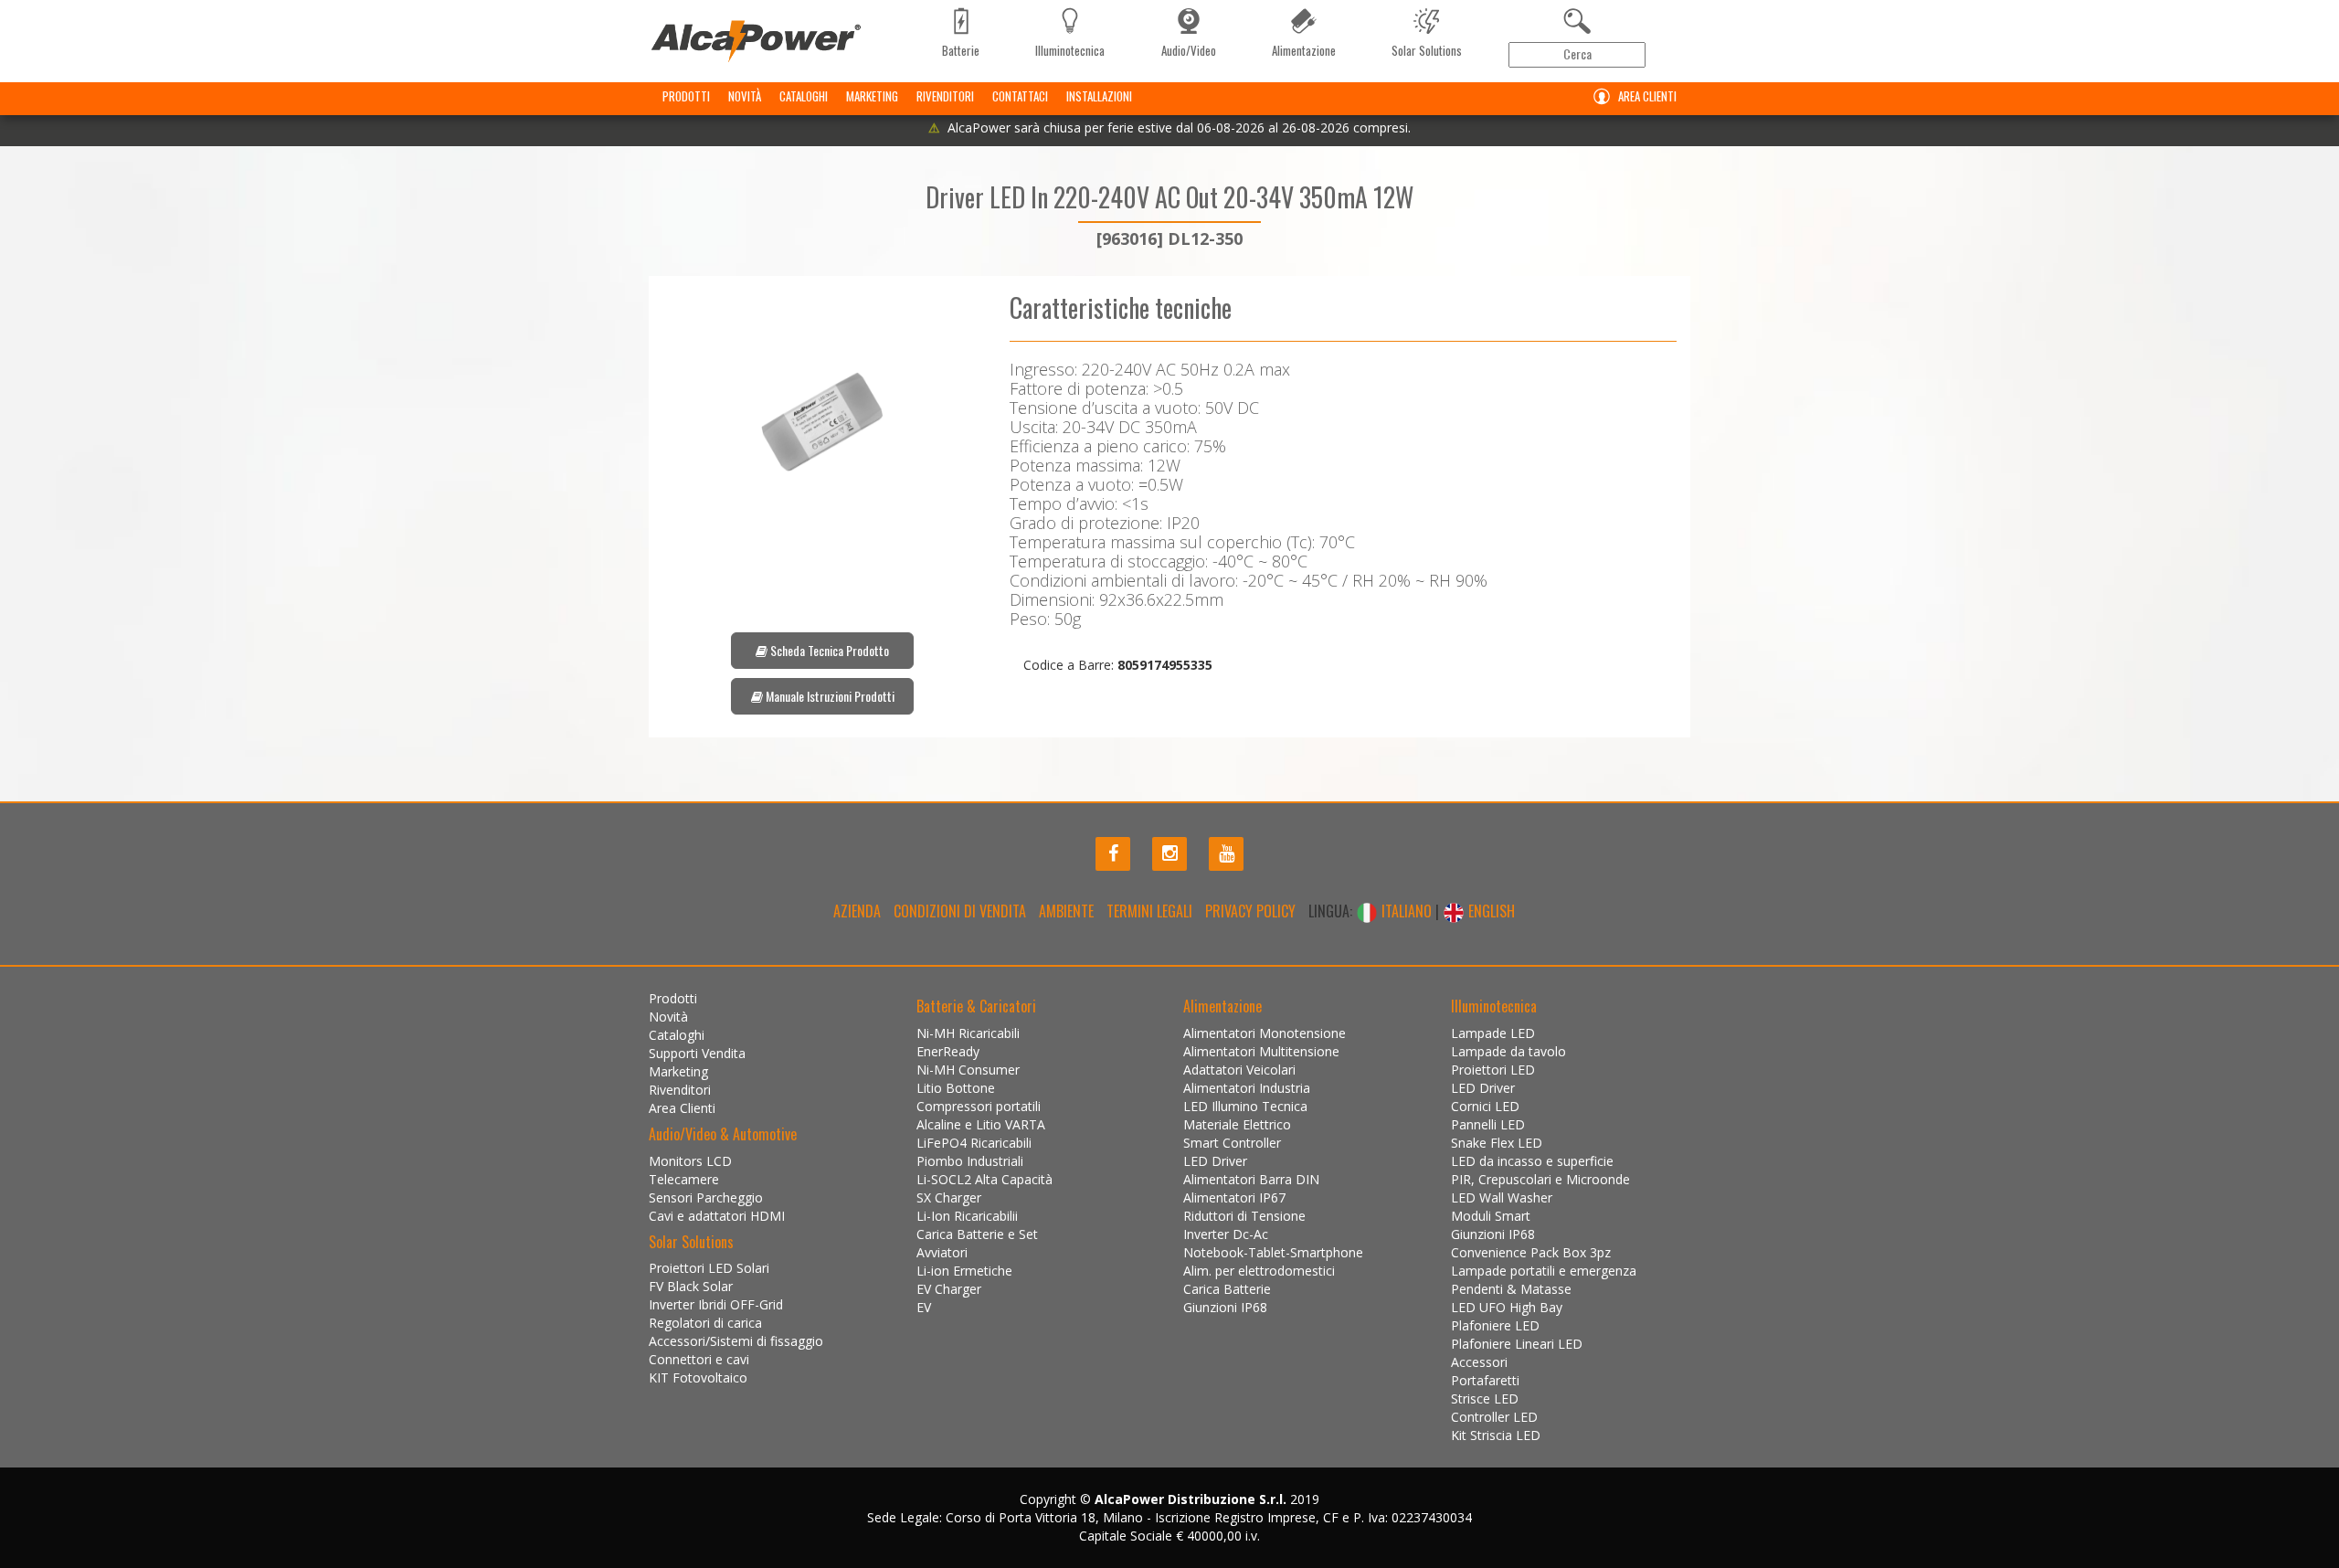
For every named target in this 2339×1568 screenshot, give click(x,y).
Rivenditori (945, 96)
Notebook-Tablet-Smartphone (1273, 1252)
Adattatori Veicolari (1239, 1070)
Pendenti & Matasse (1511, 1289)
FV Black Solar (691, 1286)
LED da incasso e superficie (1532, 1161)
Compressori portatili (979, 1106)
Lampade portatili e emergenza (1544, 1271)
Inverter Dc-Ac (1226, 1234)
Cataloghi (804, 96)
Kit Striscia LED (1496, 1435)
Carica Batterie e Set (977, 1234)
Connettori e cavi (699, 1359)
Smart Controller (1232, 1143)
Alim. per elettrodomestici (1259, 1271)
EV (924, 1307)
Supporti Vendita (697, 1053)
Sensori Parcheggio (706, 1197)
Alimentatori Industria (1247, 1088)
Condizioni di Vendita (960, 911)
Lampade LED (1493, 1033)
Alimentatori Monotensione (1265, 1033)
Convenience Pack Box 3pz (1531, 1252)
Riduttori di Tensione (1244, 1216)
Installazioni (1099, 96)
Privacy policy (1250, 911)
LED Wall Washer (1502, 1197)
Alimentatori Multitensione (1261, 1051)
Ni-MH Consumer (968, 1070)
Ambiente (1066, 911)
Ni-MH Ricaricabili (968, 1033)
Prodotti (686, 96)
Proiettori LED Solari (709, 1268)
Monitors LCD (690, 1161)
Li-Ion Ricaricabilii (967, 1216)
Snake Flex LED (1497, 1143)
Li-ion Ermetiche (964, 1271)
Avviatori (942, 1252)
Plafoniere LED (1495, 1325)
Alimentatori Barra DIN (1251, 1179)
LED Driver (1215, 1161)
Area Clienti (1647, 96)
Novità (745, 96)
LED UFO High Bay (1507, 1307)
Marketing (872, 96)
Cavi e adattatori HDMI (717, 1216)
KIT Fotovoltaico (698, 1377)
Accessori (1479, 1362)
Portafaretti (1485, 1380)
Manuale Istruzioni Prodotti (829, 696)
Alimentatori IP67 (1234, 1197)
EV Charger (949, 1289)
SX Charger (949, 1197)
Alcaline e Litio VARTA (981, 1124)
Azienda (857, 911)
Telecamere (684, 1179)
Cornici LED (1485, 1106)
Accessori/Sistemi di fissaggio (736, 1341)
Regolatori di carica (705, 1323)
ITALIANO (1407, 911)
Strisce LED (1485, 1398)
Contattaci (1020, 96)
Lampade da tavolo (1508, 1051)
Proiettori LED (1493, 1070)
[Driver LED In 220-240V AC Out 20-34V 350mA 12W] (822, 422)
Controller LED (1494, 1417)
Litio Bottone (956, 1088)
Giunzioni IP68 (1225, 1307)
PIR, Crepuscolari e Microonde (1540, 1179)
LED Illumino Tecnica (1245, 1106)
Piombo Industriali (970, 1161)
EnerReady (948, 1051)
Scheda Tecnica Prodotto (828, 650)
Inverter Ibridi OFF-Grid (716, 1304)
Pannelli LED (1488, 1124)
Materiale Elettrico (1237, 1124)
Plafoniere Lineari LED (1517, 1344)
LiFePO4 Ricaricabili (974, 1143)
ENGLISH (1490, 911)
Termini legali (1149, 911)
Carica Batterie (1227, 1289)
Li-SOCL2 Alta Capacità (984, 1179)
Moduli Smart (1491, 1216)
